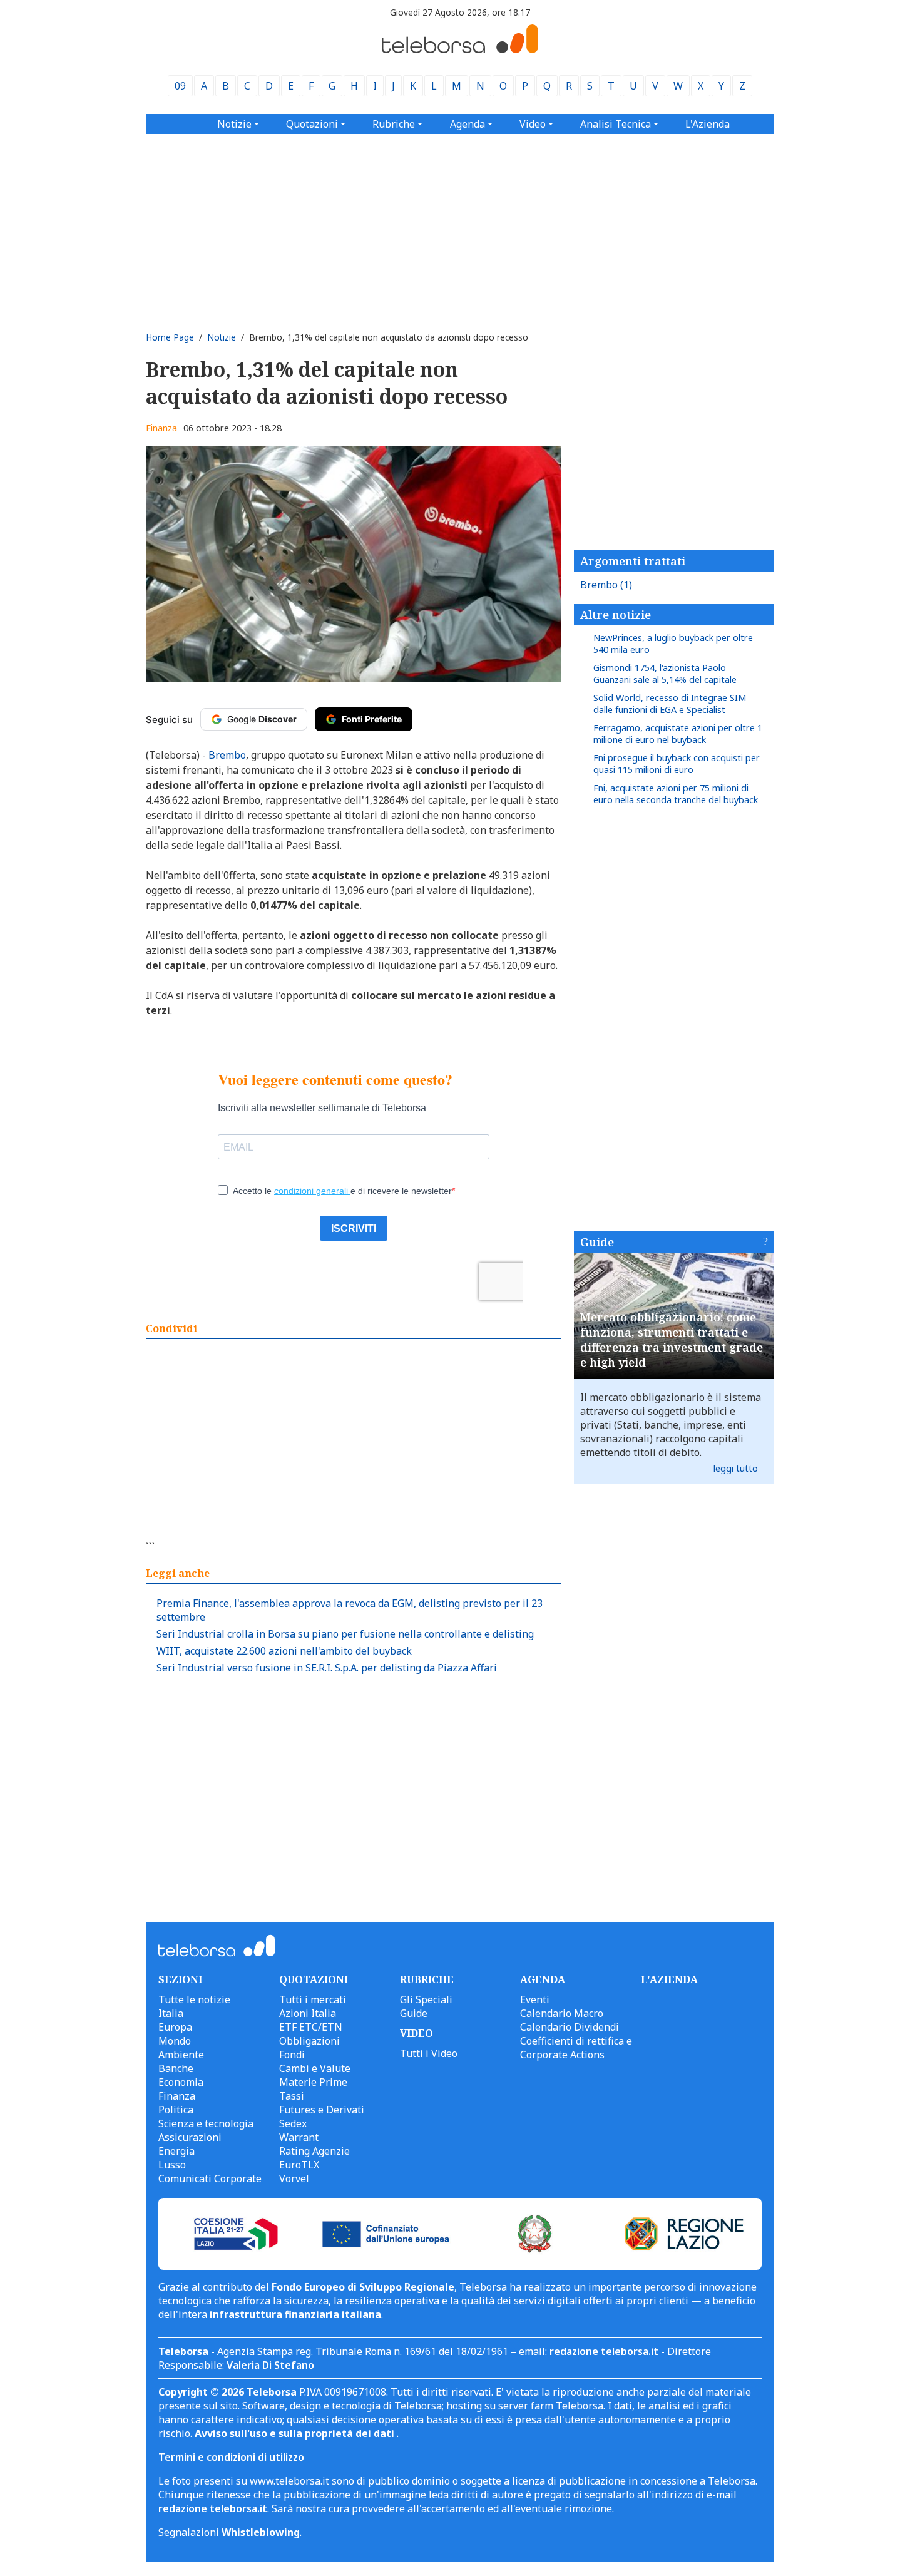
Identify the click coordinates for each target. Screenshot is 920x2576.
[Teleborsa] (460, 49)
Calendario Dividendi (570, 2027)
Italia (171, 2013)
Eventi (535, 1999)
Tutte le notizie (194, 1999)
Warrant (299, 2137)
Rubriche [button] (394, 124)
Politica (176, 2110)
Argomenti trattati (633, 561)
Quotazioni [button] (312, 124)
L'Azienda (708, 124)
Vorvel (294, 2178)
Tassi (292, 2096)
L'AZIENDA (669, 1979)
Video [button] (533, 124)
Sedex (293, 2123)
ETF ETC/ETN (311, 2027)
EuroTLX (299, 2165)
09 (180, 86)
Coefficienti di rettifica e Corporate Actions (576, 2048)
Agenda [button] (468, 124)
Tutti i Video (429, 2053)
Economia (181, 2082)
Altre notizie (616, 615)
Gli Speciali (426, 1999)
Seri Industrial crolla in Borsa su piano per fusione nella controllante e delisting (345, 1634)
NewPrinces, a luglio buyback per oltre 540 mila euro (673, 644)
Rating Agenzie (314, 2151)
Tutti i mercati (313, 1999)
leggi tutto (736, 1468)
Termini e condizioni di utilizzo (231, 2457)
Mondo (175, 2041)
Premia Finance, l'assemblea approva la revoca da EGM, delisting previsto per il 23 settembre (350, 1610)
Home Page (170, 337)
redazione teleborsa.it (604, 2351)
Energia (176, 2151)
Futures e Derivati (322, 2110)
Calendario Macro (562, 2013)
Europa (175, 2027)
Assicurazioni (190, 2137)
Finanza (161, 428)
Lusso (172, 2165)
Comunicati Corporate (210, 2178)
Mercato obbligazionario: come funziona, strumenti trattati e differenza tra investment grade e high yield (672, 1340)
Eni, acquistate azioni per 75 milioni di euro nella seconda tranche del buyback (676, 794)
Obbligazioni (309, 2041)
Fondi (292, 2055)
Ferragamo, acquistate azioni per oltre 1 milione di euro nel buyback (678, 734)
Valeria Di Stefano (270, 2365)
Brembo (606, 585)
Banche (176, 2068)
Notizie (222, 337)
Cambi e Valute (315, 2068)
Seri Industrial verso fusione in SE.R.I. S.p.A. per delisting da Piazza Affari (327, 1668)
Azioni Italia (308, 2013)
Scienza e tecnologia (206, 2123)
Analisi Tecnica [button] (616, 124)
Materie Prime (313, 2082)
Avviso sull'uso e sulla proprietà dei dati (296, 2433)
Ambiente (181, 2055)
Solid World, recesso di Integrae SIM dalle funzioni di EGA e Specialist (670, 704)
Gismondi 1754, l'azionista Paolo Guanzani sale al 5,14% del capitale (665, 674)
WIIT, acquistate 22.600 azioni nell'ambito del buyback (284, 1651)
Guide (597, 1242)
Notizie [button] (234, 124)
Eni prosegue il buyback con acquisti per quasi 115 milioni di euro (677, 764)
